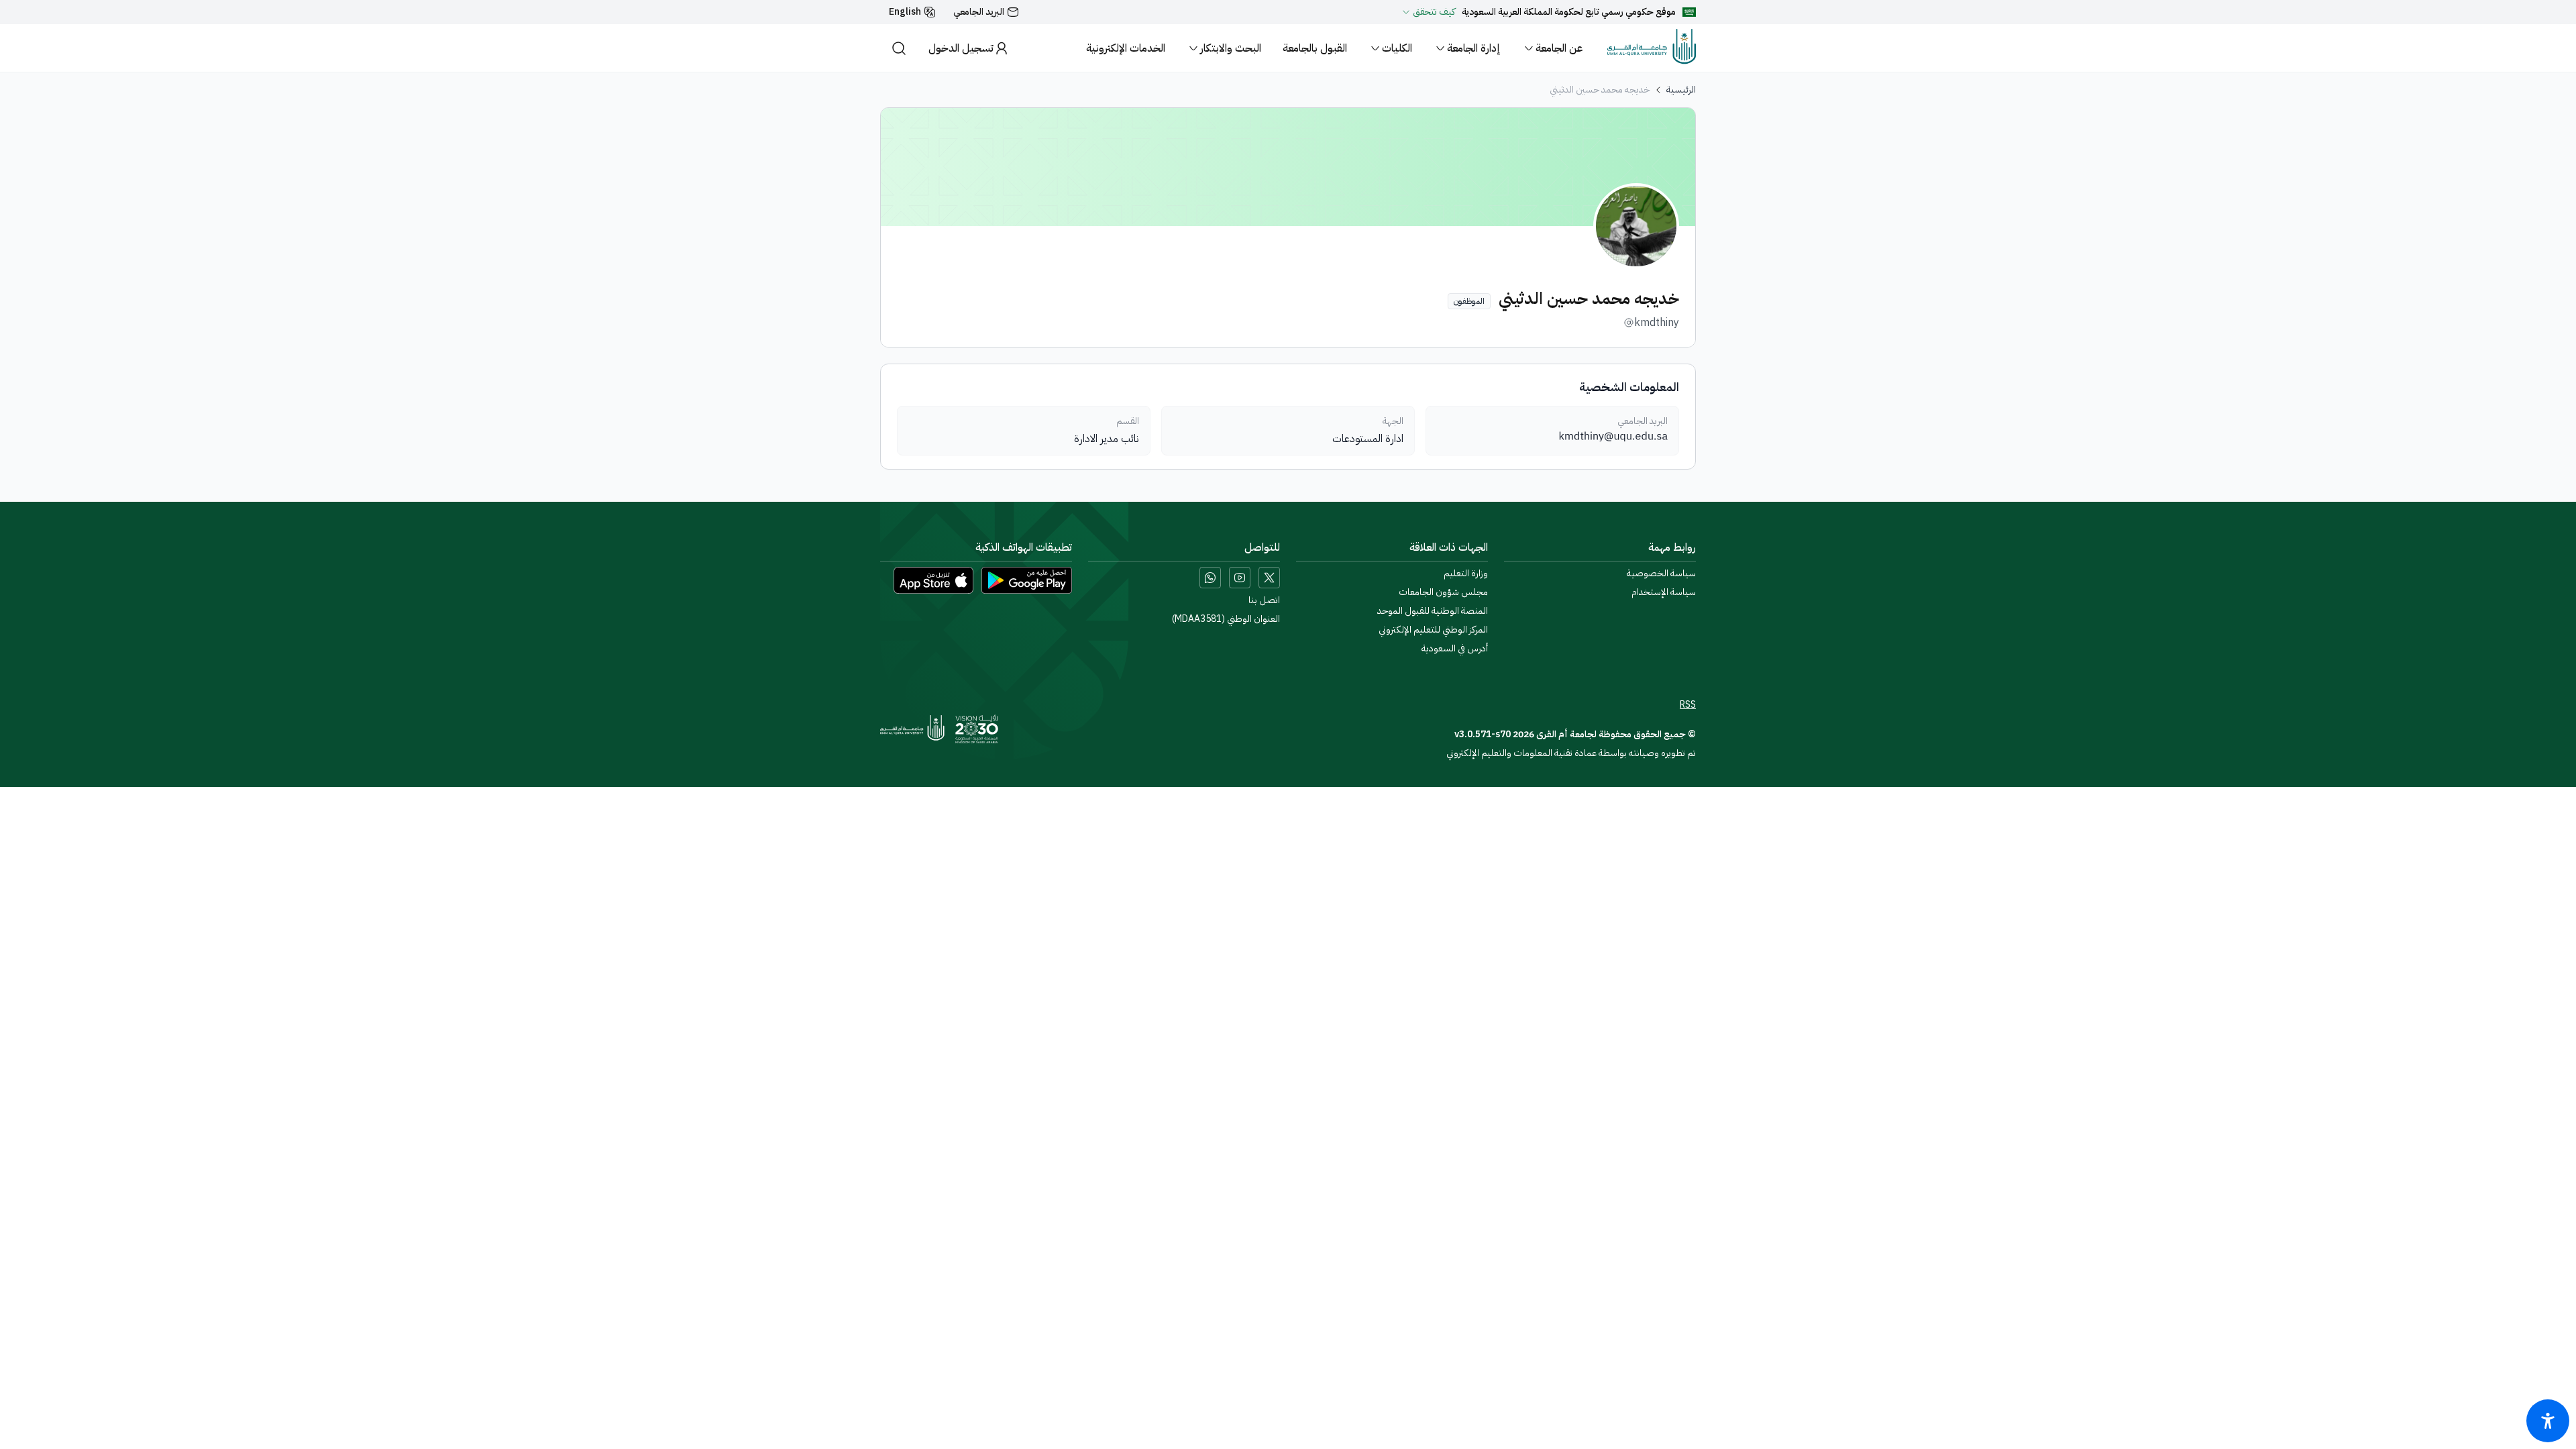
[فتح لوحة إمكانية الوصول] (2548, 1421)
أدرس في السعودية (1455, 649)
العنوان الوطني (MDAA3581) (1226, 619)
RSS (1688, 705)
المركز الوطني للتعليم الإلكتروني (1433, 630)
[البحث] (899, 48)
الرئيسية (1681, 90)
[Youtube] (1240, 578)
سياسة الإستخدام (1664, 592)
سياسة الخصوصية (1661, 574)
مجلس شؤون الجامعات (1443, 592)
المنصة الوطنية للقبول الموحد (1433, 611)
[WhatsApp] (1210, 578)
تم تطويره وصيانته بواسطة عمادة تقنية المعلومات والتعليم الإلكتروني (1571, 753)
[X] (1269, 578)
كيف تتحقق (1434, 12)
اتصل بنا (1264, 600)
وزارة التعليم (1466, 574)
